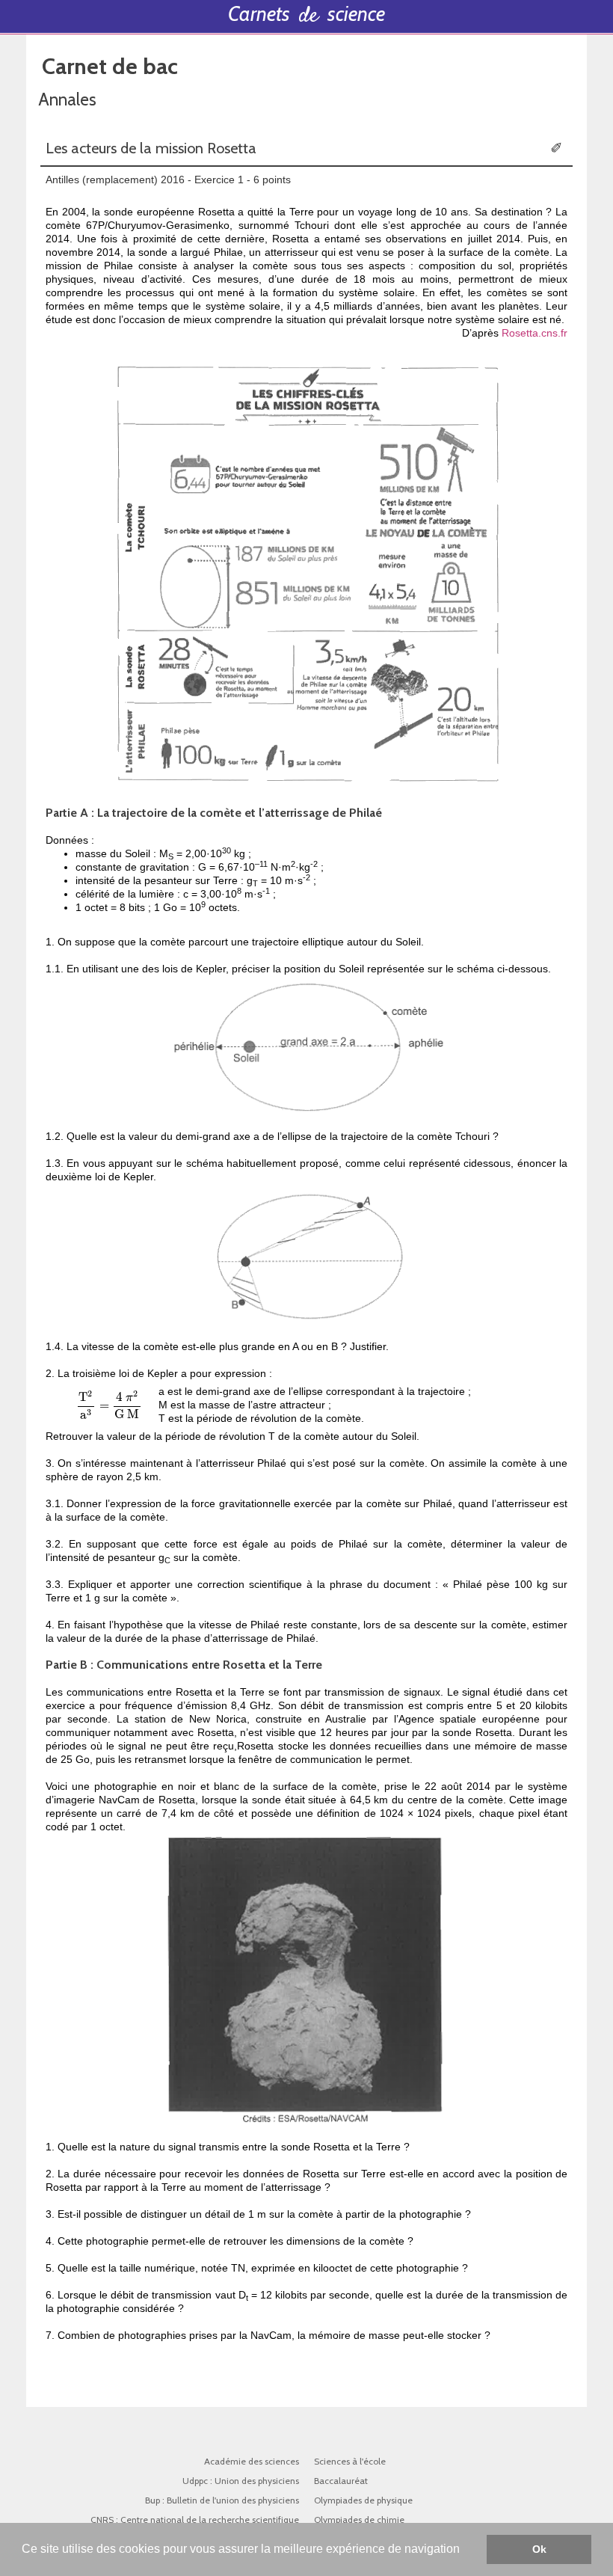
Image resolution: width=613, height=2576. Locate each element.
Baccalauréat (341, 2481)
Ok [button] (539, 2549)
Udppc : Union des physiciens (241, 2481)
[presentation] (110, 1405)
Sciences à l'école (350, 2461)
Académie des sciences (252, 2461)
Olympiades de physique (364, 2500)
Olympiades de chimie (359, 2520)
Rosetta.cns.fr (535, 333)
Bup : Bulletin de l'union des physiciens (222, 2500)
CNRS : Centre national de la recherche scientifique (195, 2520)
